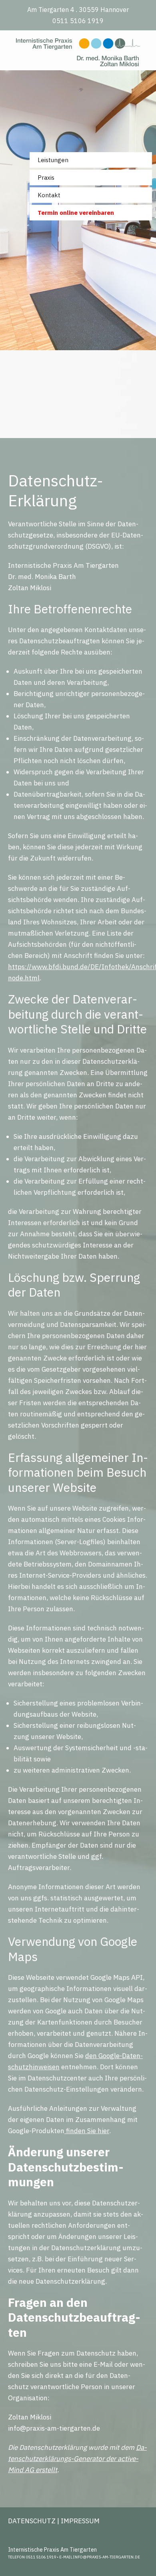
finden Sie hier (87, 2131)
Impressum (80, 2521)
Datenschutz (32, 2521)
